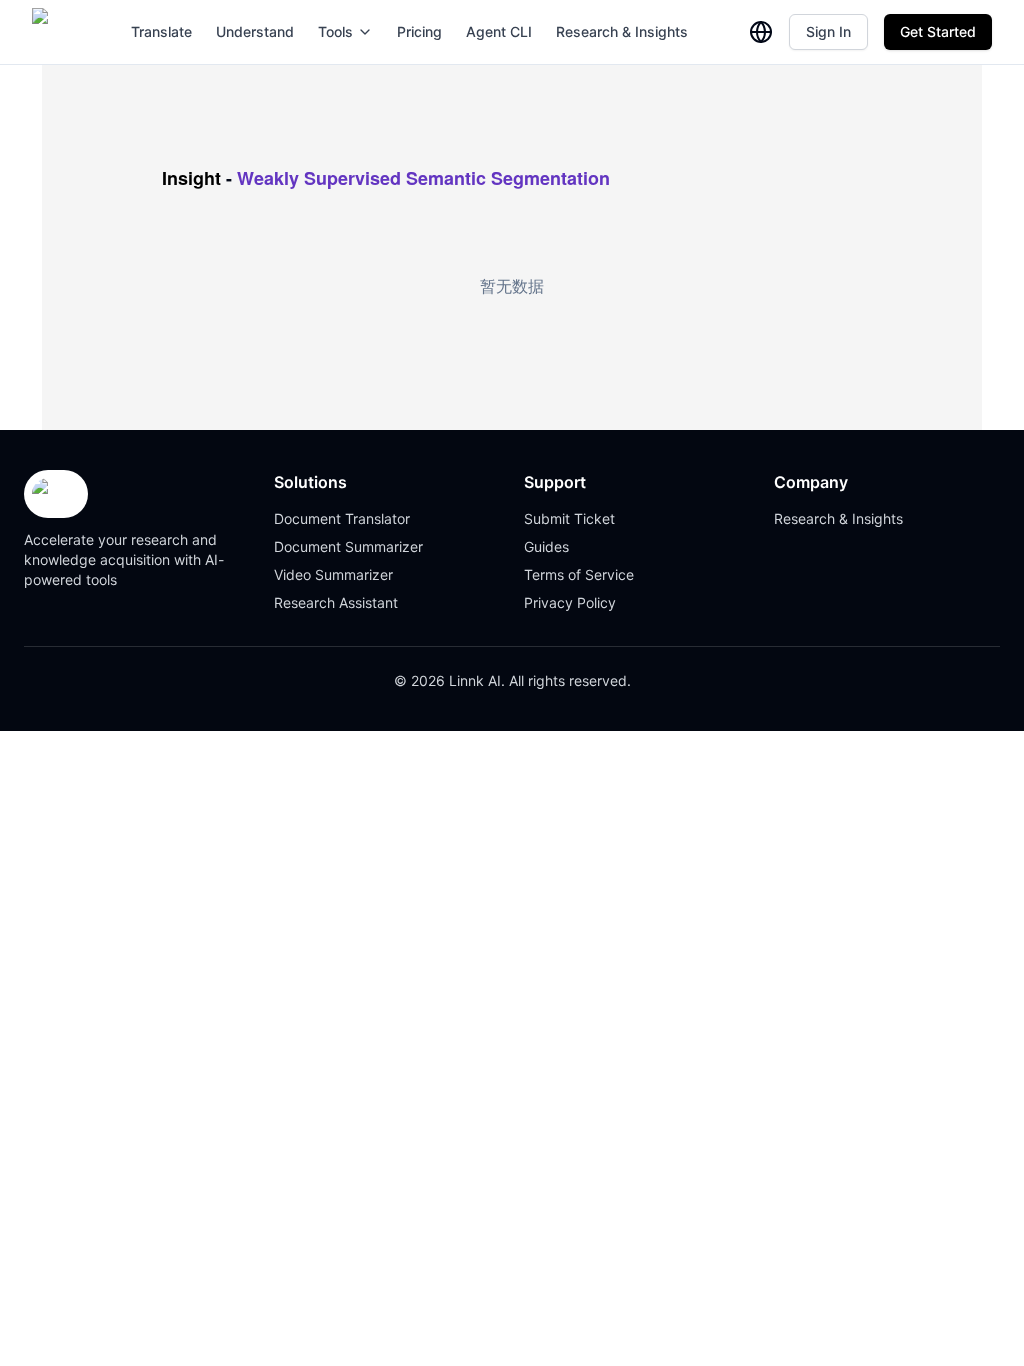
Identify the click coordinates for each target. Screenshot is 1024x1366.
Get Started (938, 31)
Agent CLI (499, 31)
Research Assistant (336, 602)
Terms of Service (579, 574)
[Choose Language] (761, 32)
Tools (335, 31)
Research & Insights (622, 31)
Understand (255, 31)
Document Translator (342, 518)
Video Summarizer (333, 574)
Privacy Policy (570, 602)
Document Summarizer (348, 546)
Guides (546, 546)
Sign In (828, 31)
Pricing (419, 31)
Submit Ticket (569, 518)
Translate (161, 31)
